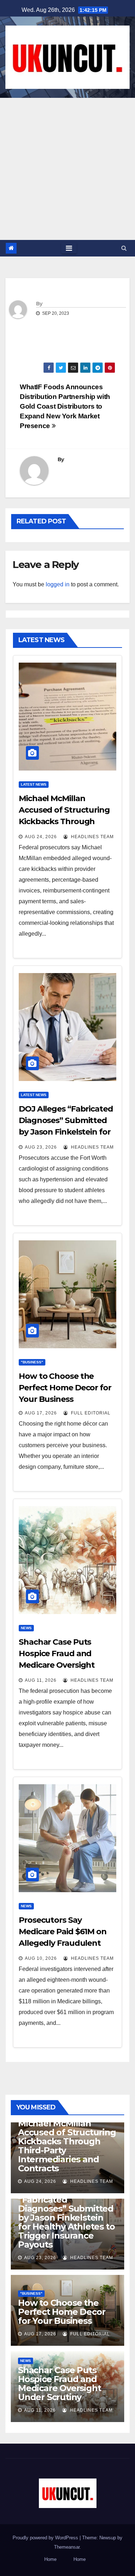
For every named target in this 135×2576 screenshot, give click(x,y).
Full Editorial (90, 1413)
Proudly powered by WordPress (46, 2538)
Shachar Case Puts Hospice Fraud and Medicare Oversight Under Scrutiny (59, 2384)
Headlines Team (92, 837)
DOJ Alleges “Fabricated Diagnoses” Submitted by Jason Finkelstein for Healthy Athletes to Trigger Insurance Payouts (66, 2218)
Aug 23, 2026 (41, 1147)
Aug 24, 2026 (41, 837)
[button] (124, 248)
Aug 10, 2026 (41, 1958)
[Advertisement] (67, 169)
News (26, 1628)
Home (50, 2559)
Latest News (34, 784)
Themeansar (67, 2547)
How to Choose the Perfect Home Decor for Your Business (65, 1388)
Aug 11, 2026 (41, 1680)
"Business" (32, 1362)
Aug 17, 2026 (41, 1413)
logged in (58, 584)
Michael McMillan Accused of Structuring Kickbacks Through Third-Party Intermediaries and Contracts (67, 2146)
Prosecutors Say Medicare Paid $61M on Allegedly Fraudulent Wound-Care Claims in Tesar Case (63, 1943)
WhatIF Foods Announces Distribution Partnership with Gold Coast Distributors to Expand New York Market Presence (65, 406)
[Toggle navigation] (69, 248)
